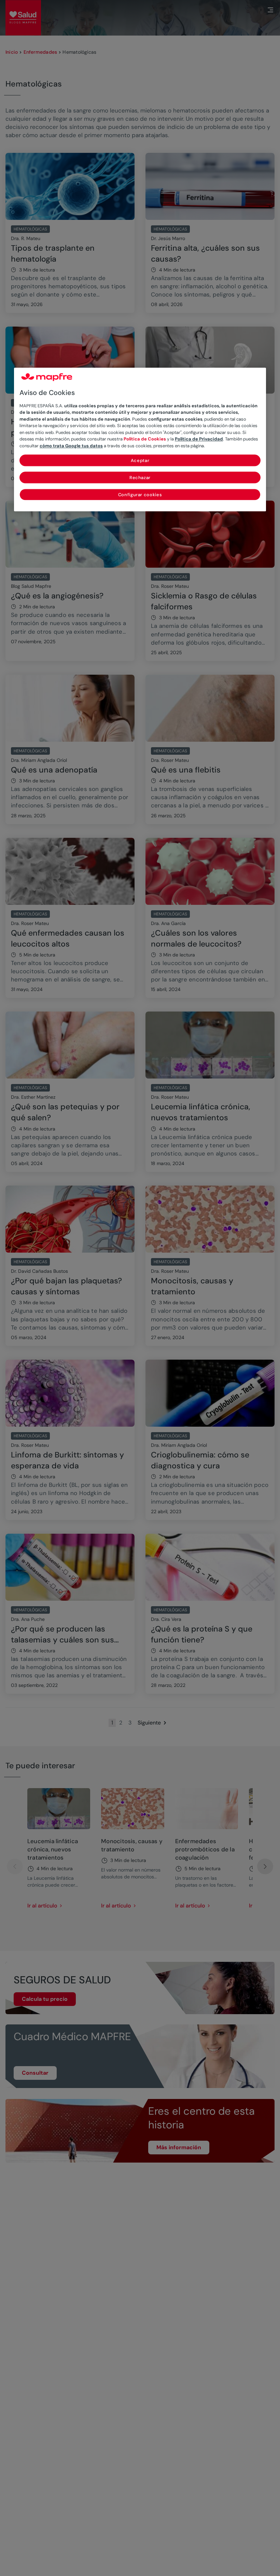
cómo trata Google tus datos (71, 446)
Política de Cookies (145, 439)
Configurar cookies (140, 495)
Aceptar (140, 461)
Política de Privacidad (199, 439)
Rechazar (140, 478)
